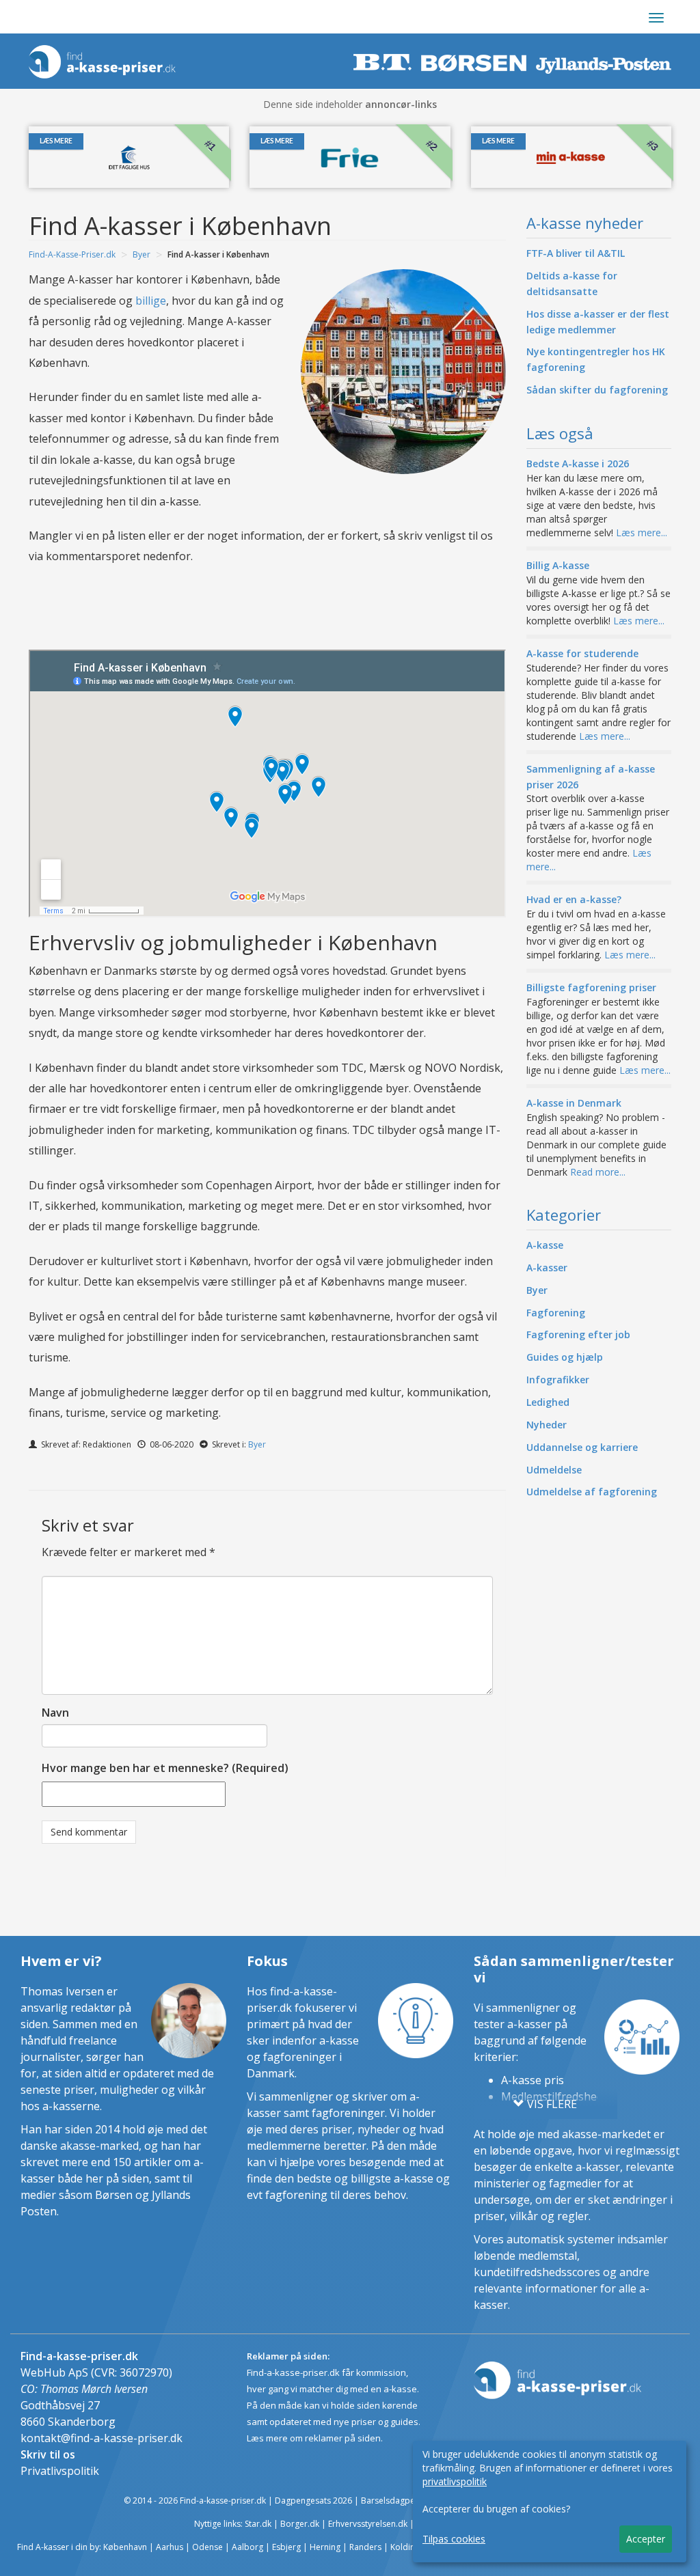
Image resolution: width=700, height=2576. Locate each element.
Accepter (646, 2539)
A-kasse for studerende (582, 653)
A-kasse (545, 1245)
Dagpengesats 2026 (313, 2501)
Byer (142, 254)
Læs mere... (642, 532)
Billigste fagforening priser (591, 987)
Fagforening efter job (578, 1334)
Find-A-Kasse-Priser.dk (72, 254)
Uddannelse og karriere (582, 1447)
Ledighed (548, 1402)
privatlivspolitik (455, 2481)
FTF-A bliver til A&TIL (576, 253)
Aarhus (170, 2547)
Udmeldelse (554, 1470)
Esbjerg (286, 2547)
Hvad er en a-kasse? (574, 899)
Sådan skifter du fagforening (597, 390)
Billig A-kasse (558, 565)
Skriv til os (48, 2454)
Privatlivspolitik (60, 2471)
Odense (207, 2547)
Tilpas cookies (454, 2539)
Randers (365, 2547)
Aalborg (247, 2547)
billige (151, 301)
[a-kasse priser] (104, 58)
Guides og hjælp (565, 1357)
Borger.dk (300, 2524)
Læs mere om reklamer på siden (314, 2438)
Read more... (598, 1172)
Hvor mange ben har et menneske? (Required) (165, 1768)
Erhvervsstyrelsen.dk (368, 2524)
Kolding (405, 2547)
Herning (325, 2547)
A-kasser (547, 1268)
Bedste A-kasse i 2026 (578, 463)
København (125, 2547)
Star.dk (258, 2524)
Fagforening (556, 1313)
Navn (55, 1713)
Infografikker (558, 1380)
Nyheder (547, 1425)
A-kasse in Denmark (574, 1103)
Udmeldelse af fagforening (592, 1492)
